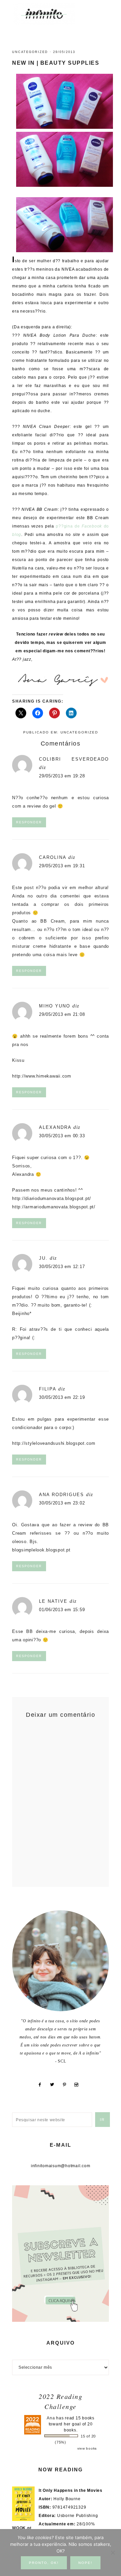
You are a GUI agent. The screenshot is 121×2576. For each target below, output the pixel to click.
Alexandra (55, 1127)
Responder (29, 822)
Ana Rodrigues (62, 1495)
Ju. (43, 1258)
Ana (51, 2418)
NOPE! (85, 2563)
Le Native (53, 1601)
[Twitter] (55, 2085)
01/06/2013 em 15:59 (62, 1610)
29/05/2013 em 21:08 (62, 1014)
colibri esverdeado (74, 759)
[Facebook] (42, 2085)
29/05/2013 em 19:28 (62, 776)
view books (87, 2448)
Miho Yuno (55, 1006)
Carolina (53, 857)
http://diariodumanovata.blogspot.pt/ (52, 1198)
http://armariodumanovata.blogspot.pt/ (54, 1207)
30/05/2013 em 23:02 (62, 1503)
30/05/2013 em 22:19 (62, 1397)
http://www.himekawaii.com (42, 1076)
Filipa (48, 1389)
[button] (101, 10)
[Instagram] (79, 2085)
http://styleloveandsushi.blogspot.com (54, 1443)
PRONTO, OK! (44, 2563)
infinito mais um (51, 14)
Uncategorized (30, 52)
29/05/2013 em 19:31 (62, 866)
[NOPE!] (113, 2553)
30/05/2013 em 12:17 (62, 1267)
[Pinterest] (67, 2085)
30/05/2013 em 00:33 (62, 1136)
